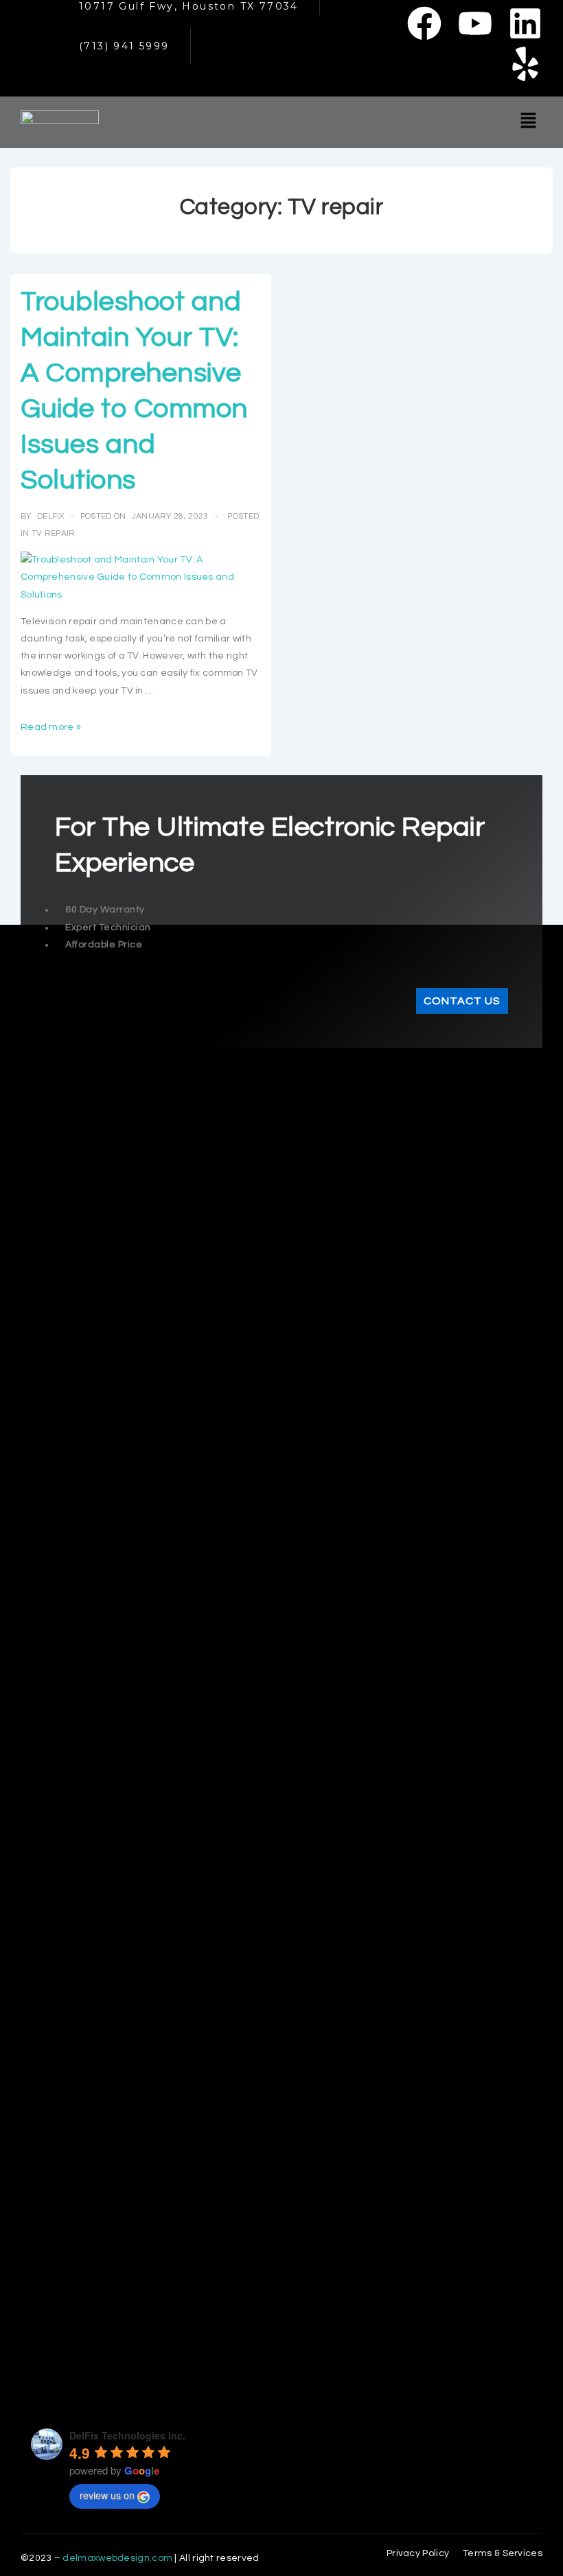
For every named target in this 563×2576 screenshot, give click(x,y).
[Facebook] (424, 23)
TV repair (54, 533)
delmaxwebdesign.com (117, 2558)
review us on (107, 2495)
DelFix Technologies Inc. (127, 2435)
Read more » (51, 727)
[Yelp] (525, 64)
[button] (529, 122)
